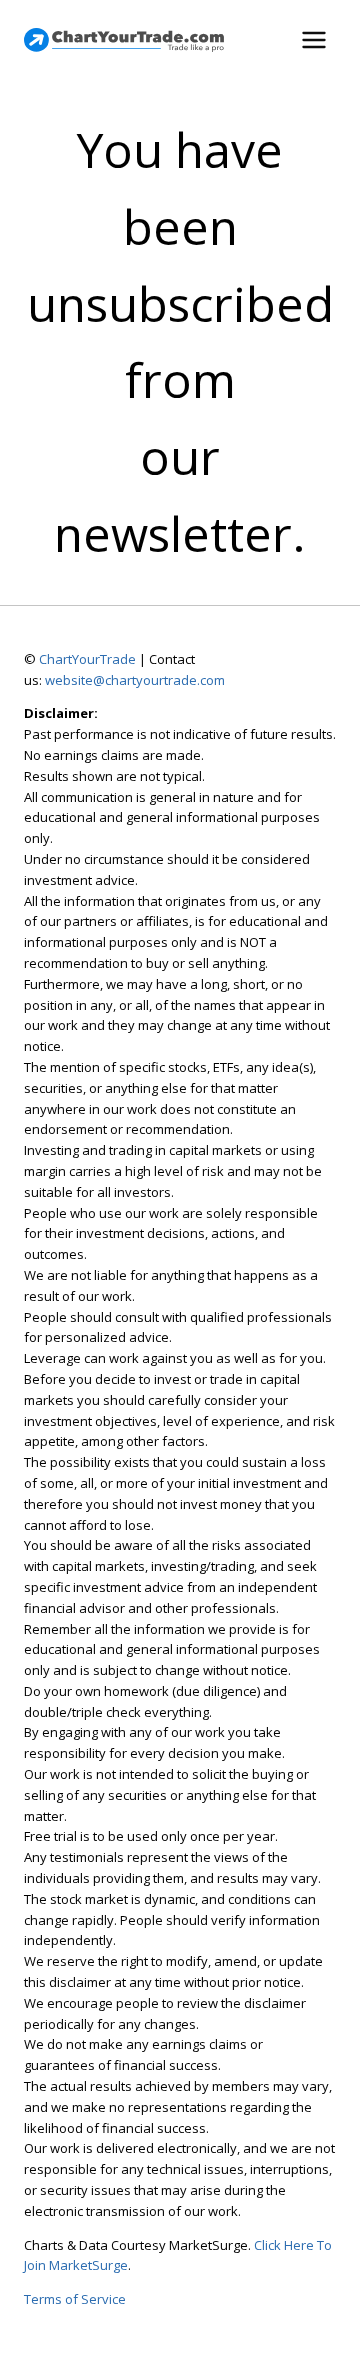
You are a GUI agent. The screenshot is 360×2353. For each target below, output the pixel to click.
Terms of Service (75, 2299)
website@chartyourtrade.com (135, 680)
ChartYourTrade (87, 659)
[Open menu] (313, 39)
